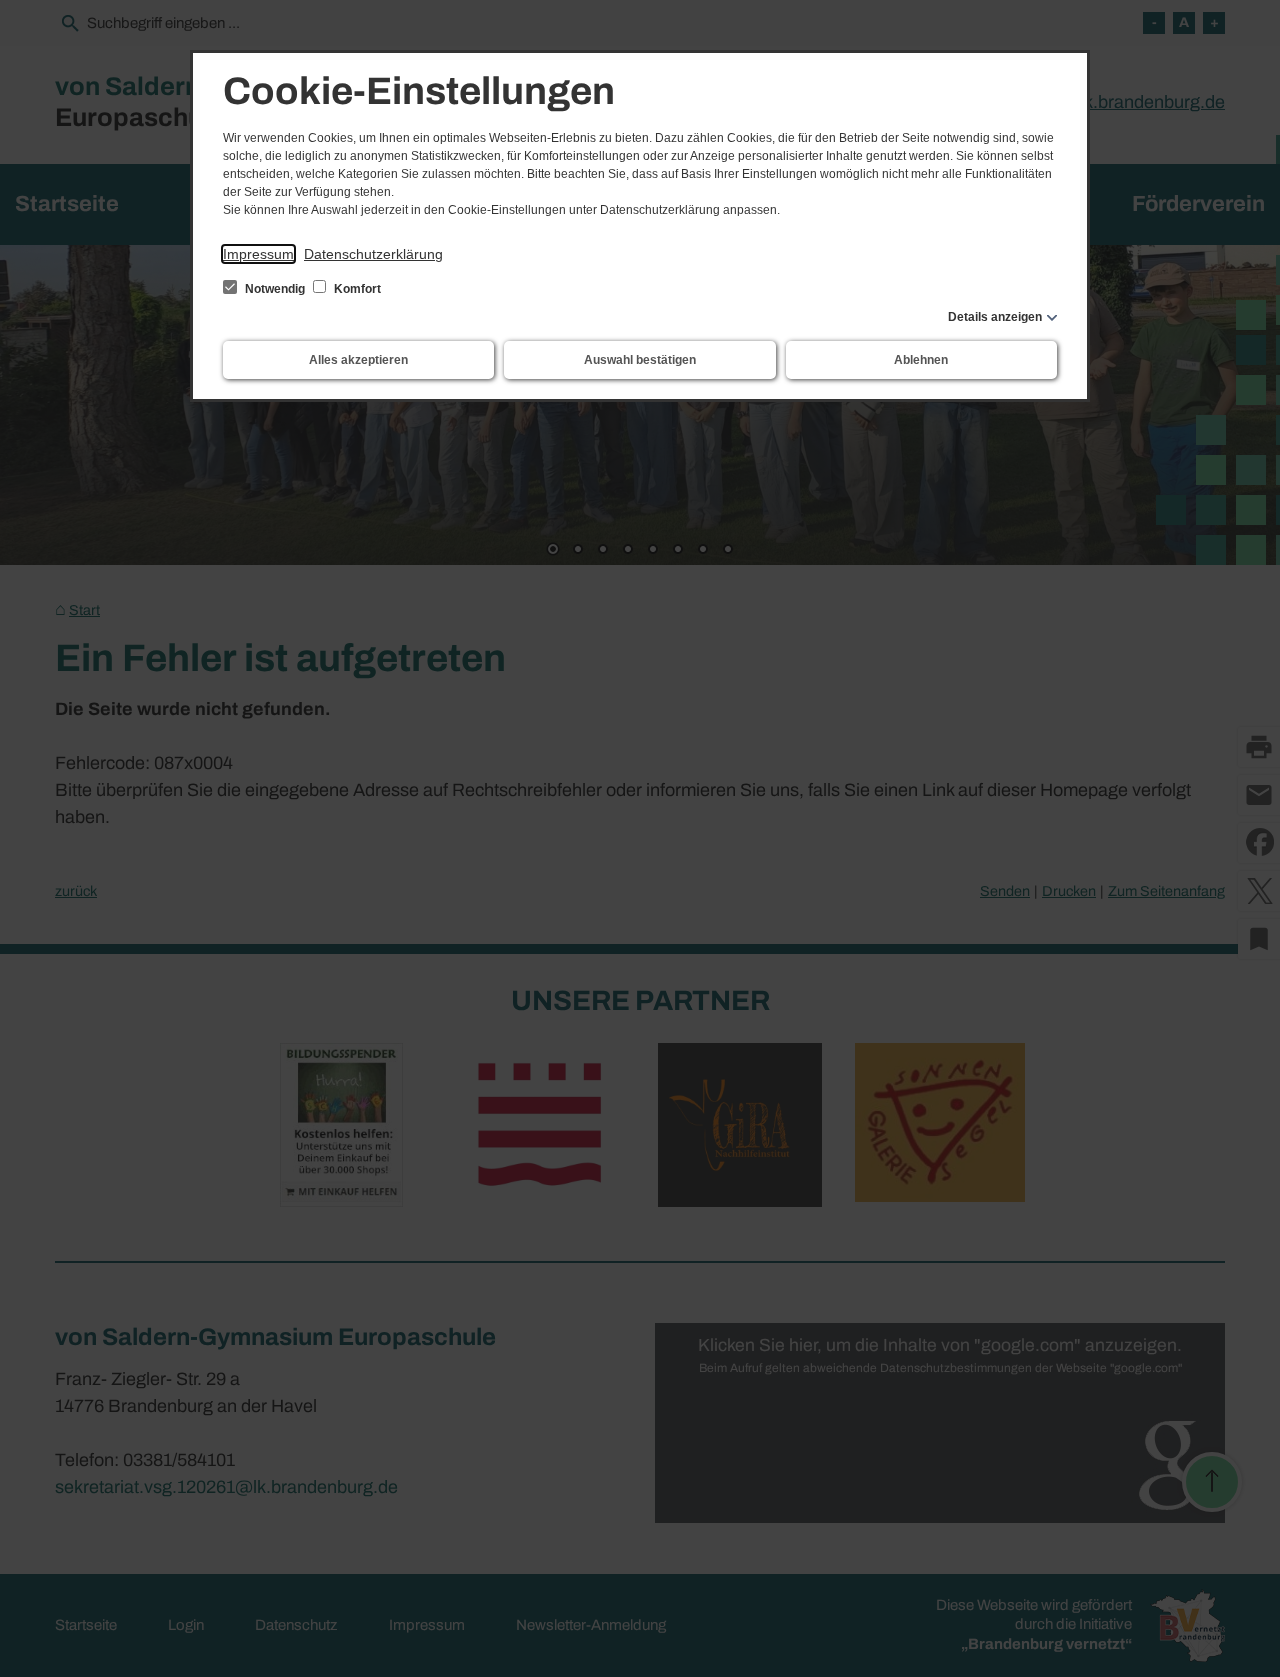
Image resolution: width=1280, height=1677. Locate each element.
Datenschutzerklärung (373, 254)
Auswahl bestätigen (640, 360)
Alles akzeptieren (358, 360)
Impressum (258, 254)
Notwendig (275, 289)
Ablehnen (921, 360)
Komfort (356, 289)
